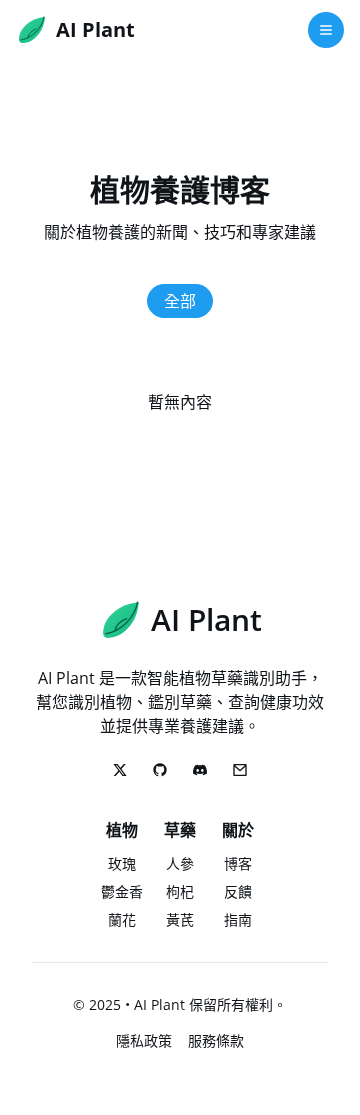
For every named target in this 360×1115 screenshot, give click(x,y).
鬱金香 (122, 891)
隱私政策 (144, 1040)
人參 (180, 863)
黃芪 (180, 919)
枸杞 (180, 891)
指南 (238, 919)
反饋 (238, 891)
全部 (180, 301)
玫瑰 (122, 863)
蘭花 (122, 919)
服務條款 (216, 1040)
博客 (238, 863)
